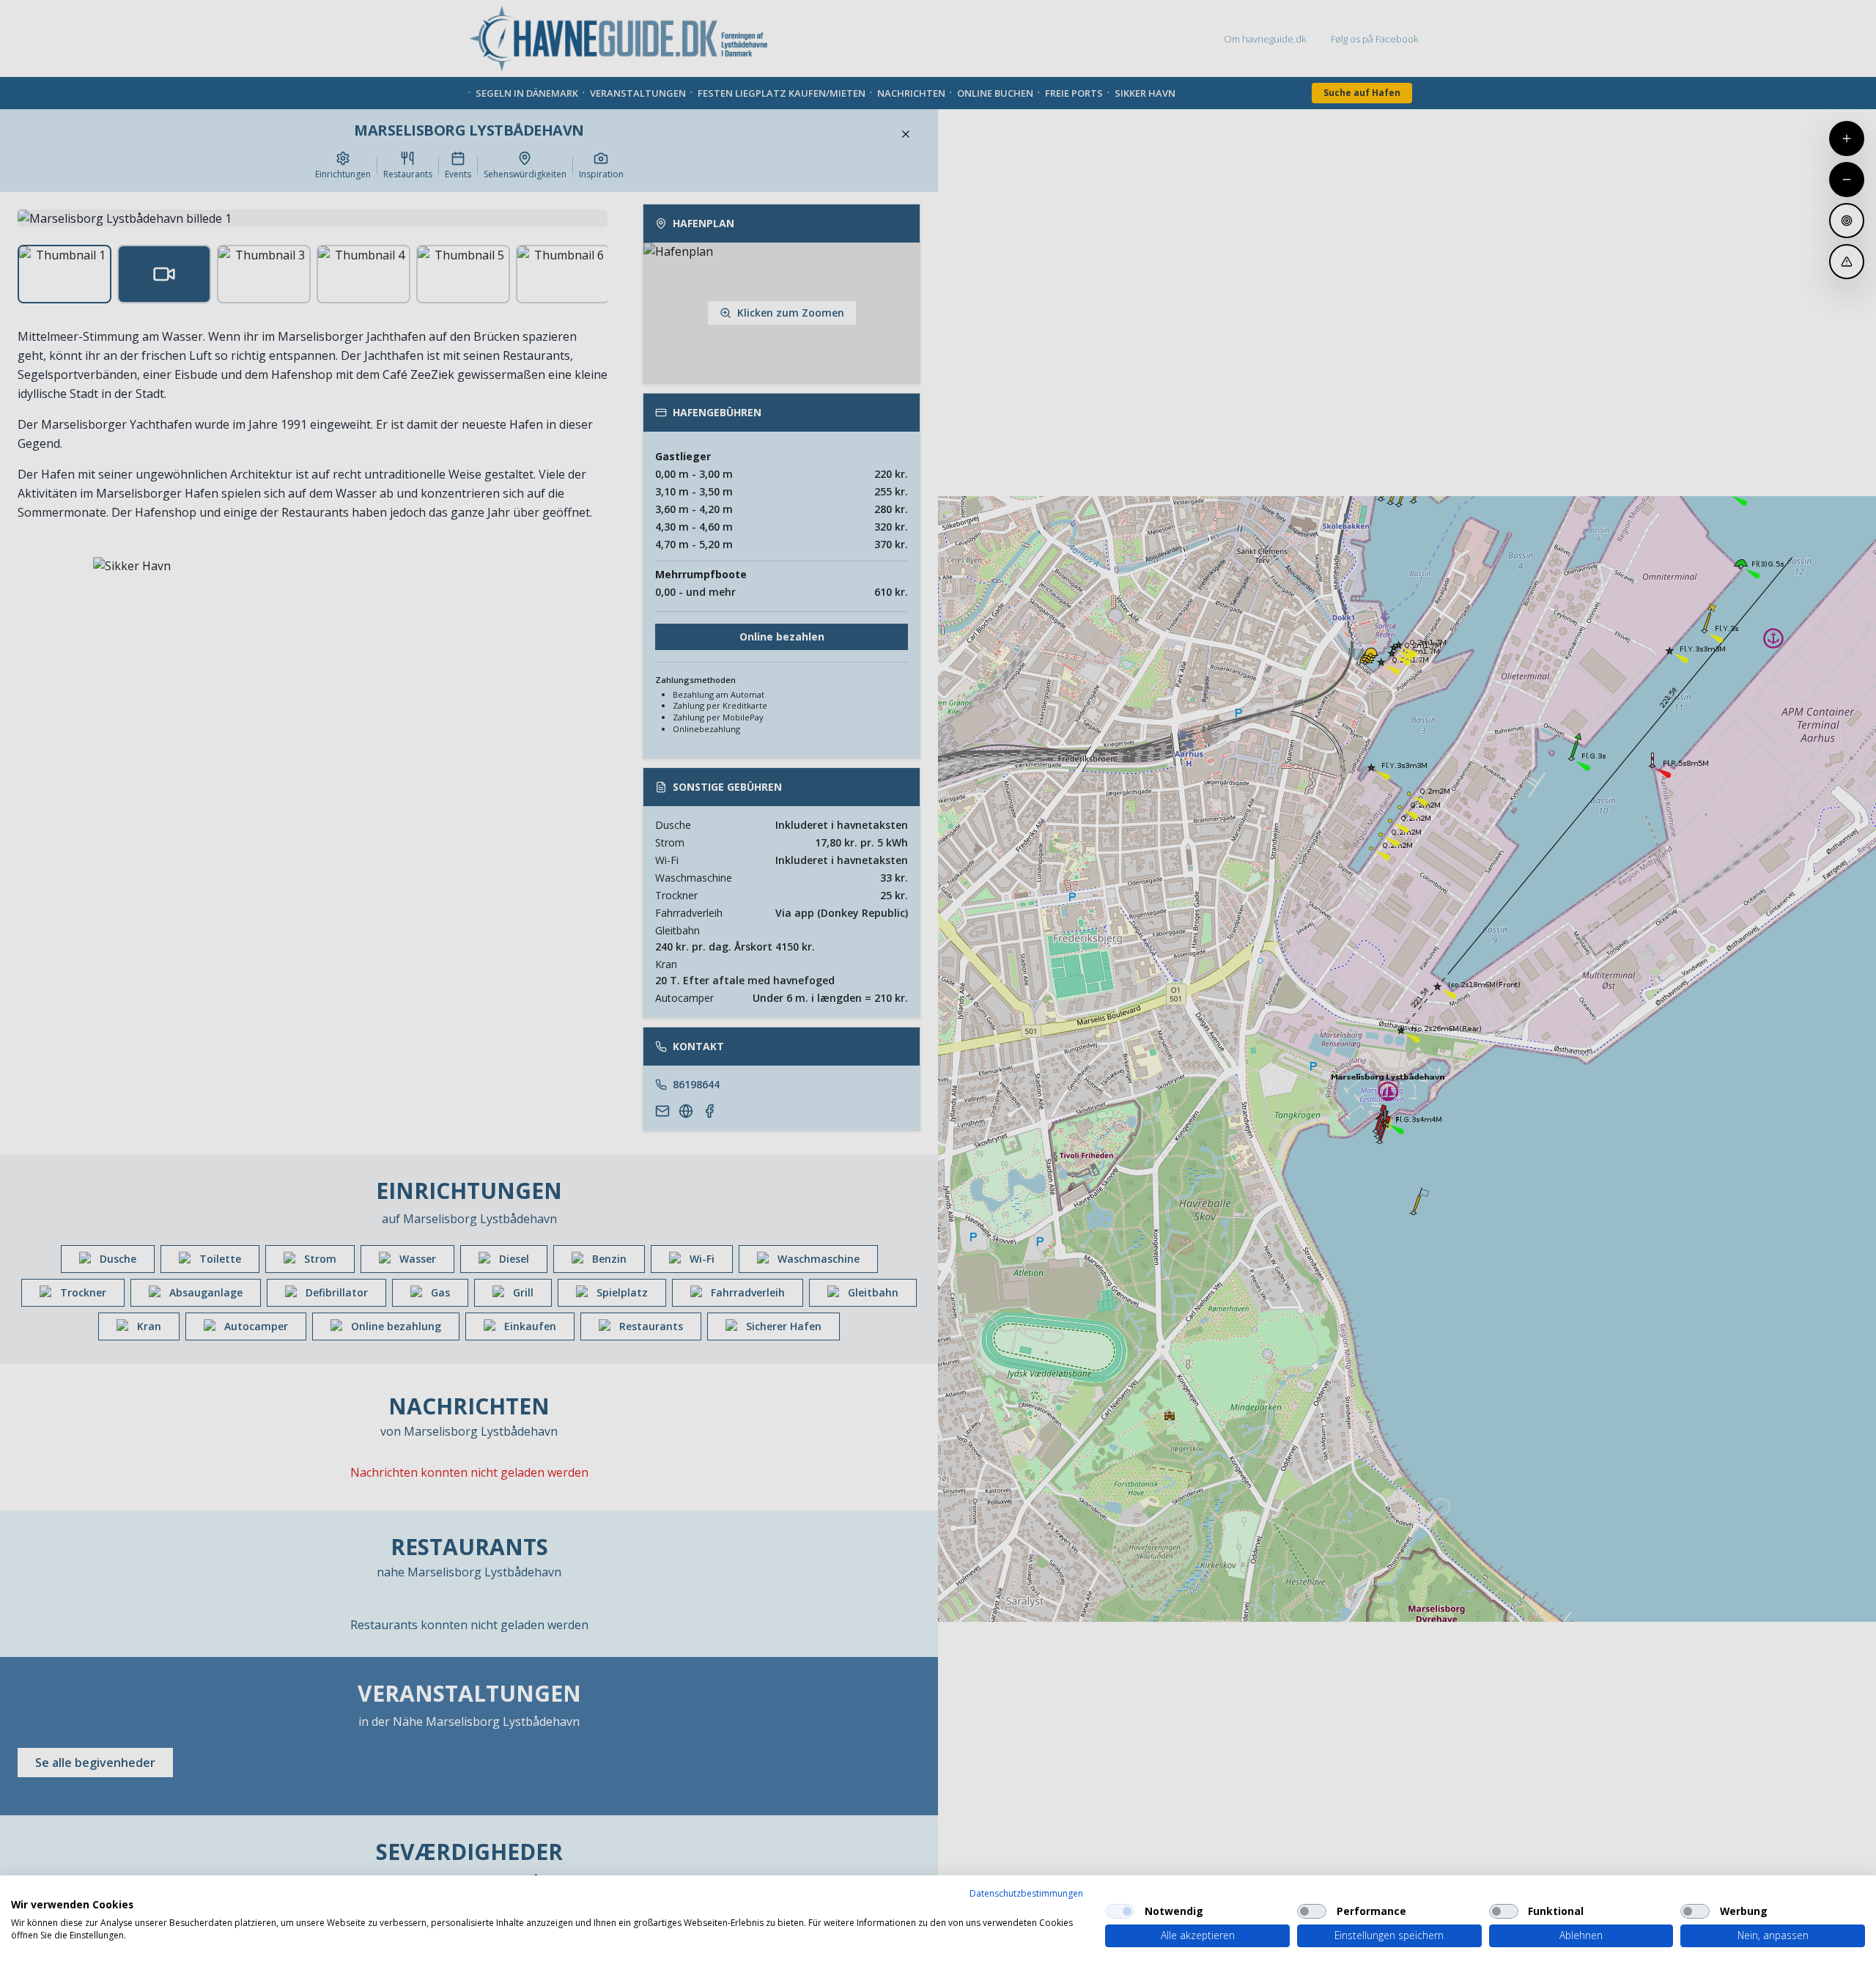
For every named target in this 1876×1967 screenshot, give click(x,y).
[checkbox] (1120, 1911)
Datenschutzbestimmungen (1026, 1893)
